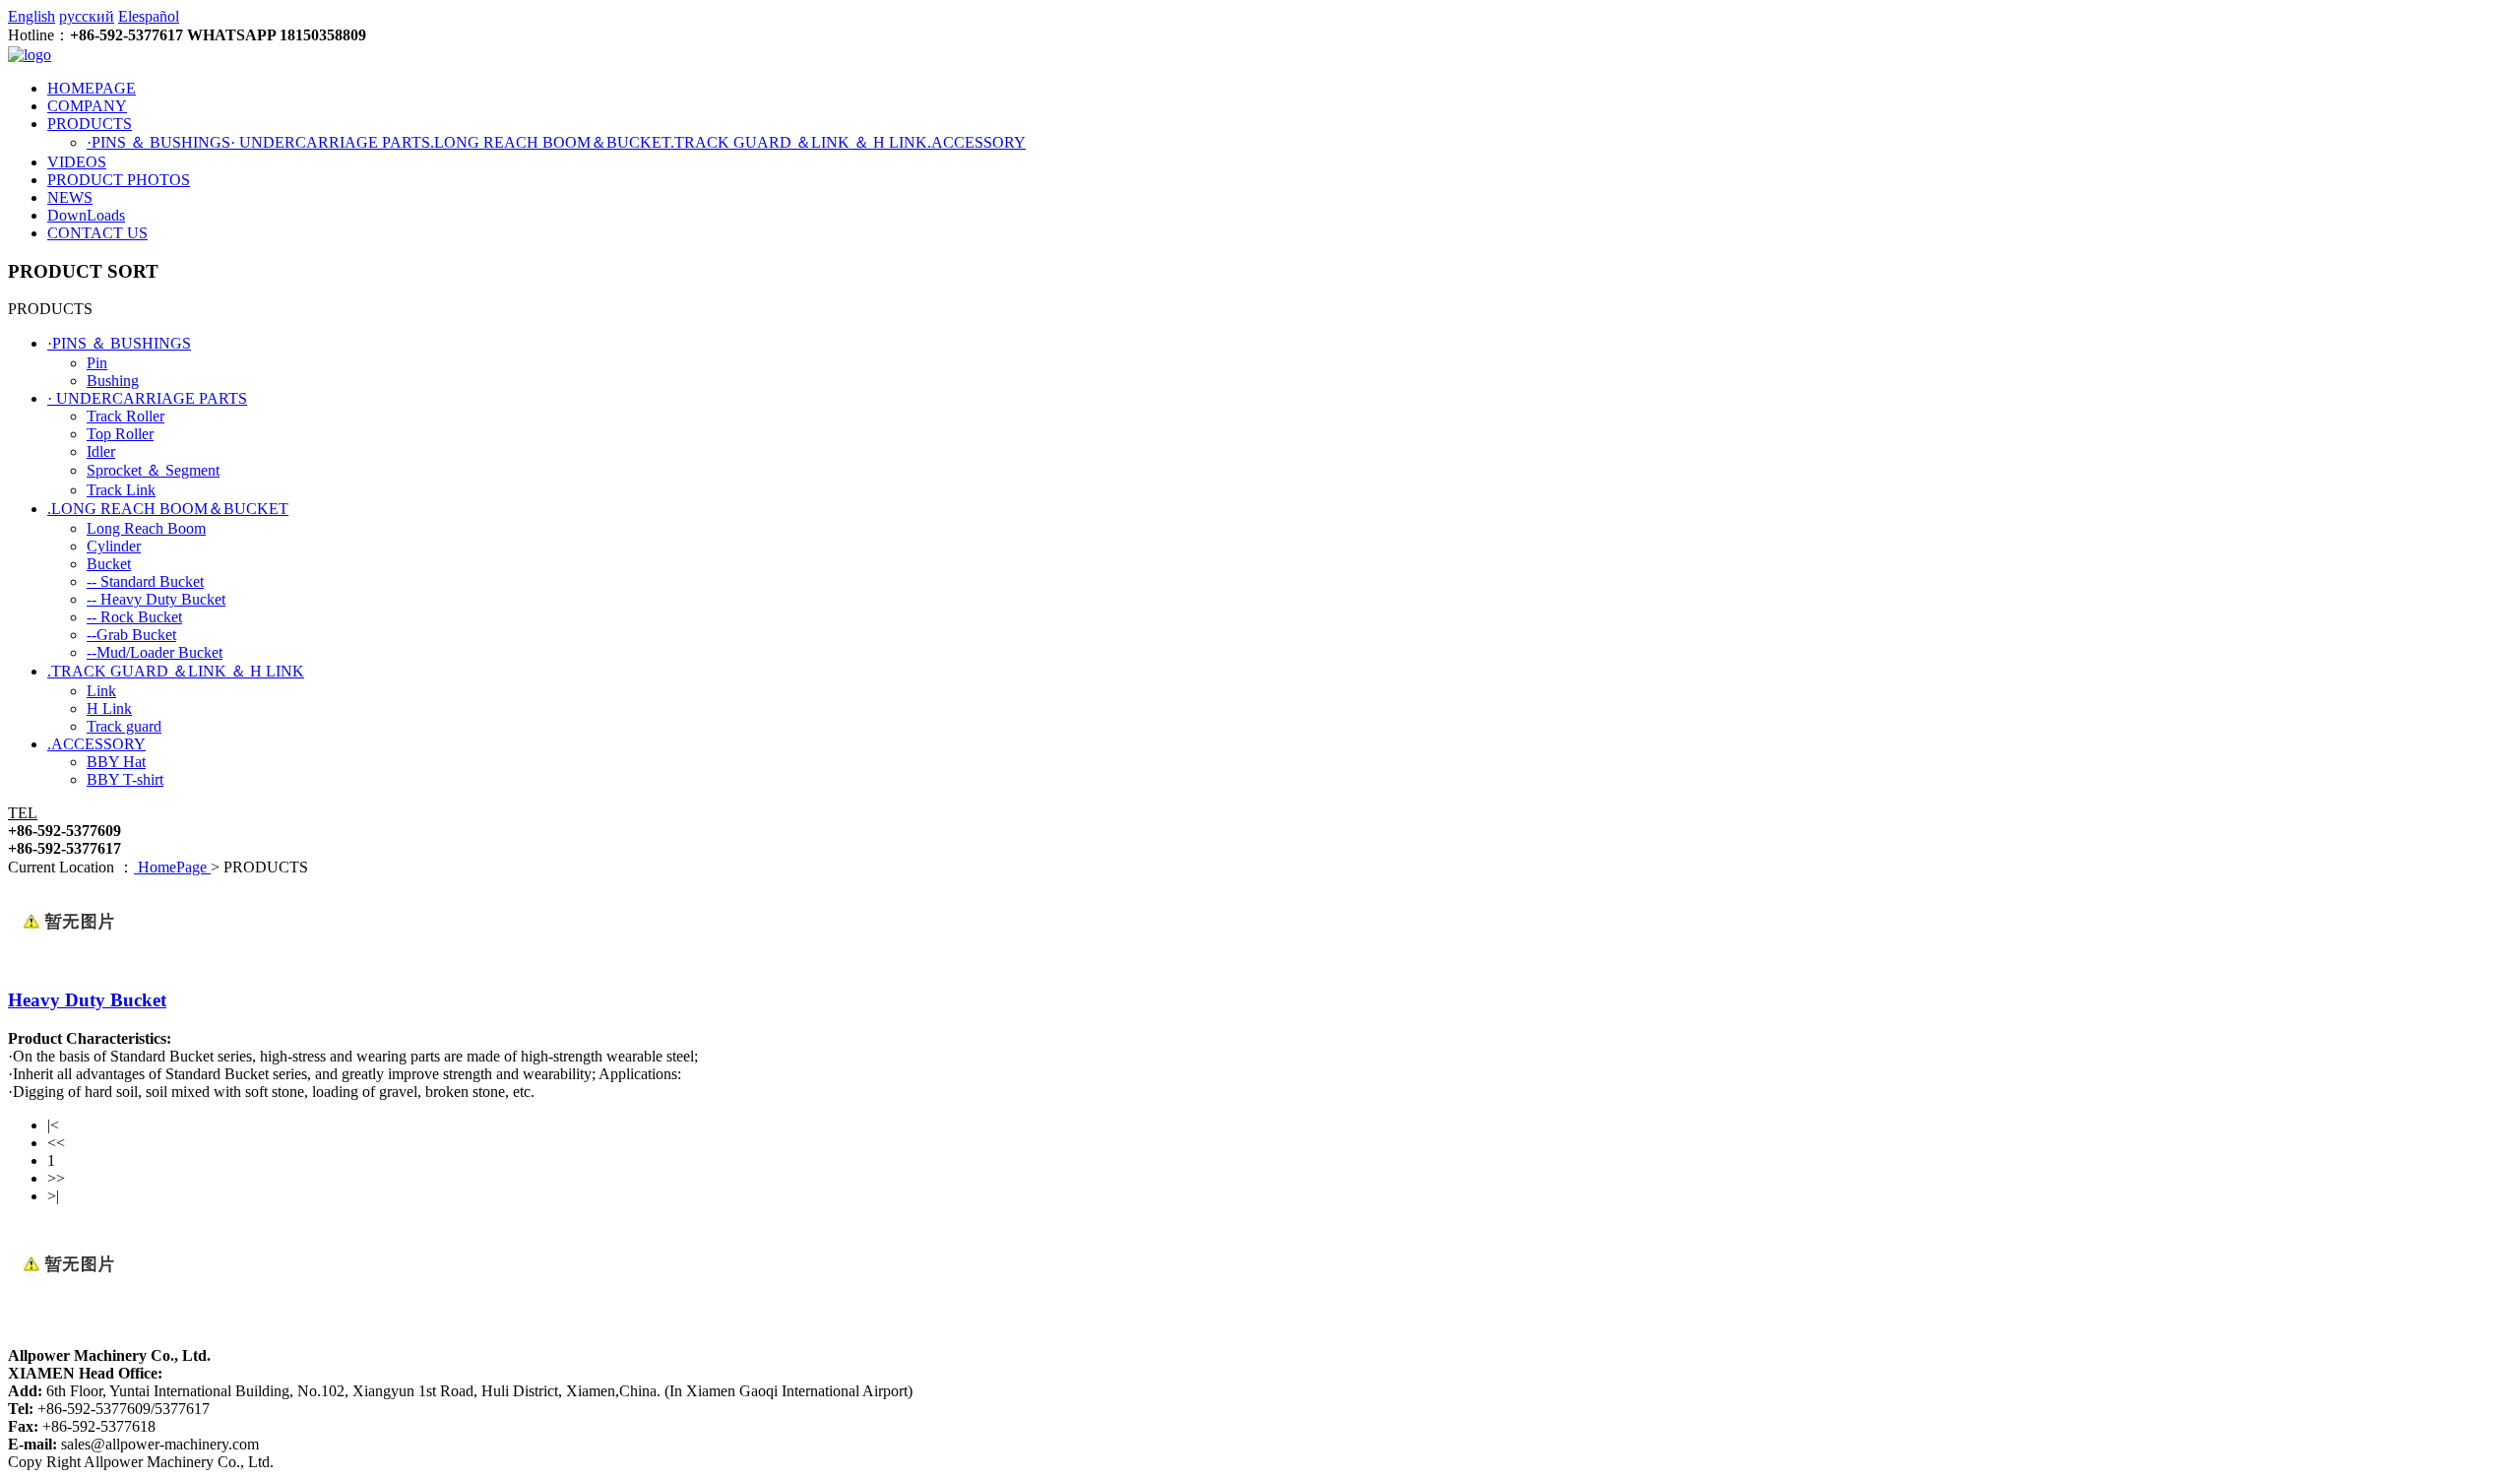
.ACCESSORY (976, 142)
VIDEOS (77, 162)
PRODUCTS (90, 124)
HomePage (172, 867)
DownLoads (86, 215)
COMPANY (87, 106)
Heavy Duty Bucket (87, 1000)
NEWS (70, 197)
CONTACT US (97, 233)
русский (87, 16)
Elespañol (149, 16)
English (31, 16)
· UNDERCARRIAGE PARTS (330, 142)
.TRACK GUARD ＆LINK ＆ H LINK (799, 142)
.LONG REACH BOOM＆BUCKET (550, 142)
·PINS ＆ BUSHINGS (158, 142)
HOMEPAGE (92, 88)
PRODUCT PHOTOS (119, 180)
